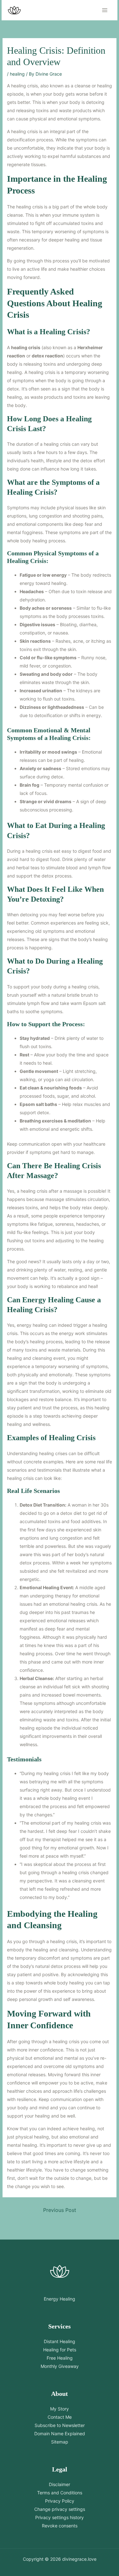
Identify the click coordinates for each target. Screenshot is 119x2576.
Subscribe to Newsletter (60, 2425)
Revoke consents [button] (60, 2526)
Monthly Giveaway (60, 2366)
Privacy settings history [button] (60, 2517)
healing (17, 74)
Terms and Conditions (60, 2493)
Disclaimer (60, 2484)
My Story (60, 2409)
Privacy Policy (60, 2501)
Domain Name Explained (60, 2434)
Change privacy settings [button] (60, 2509)
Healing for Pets (60, 2350)
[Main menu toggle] (105, 10)
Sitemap (60, 2442)
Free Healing (60, 2358)
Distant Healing (60, 2341)
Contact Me (60, 2417)
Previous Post (60, 2210)
